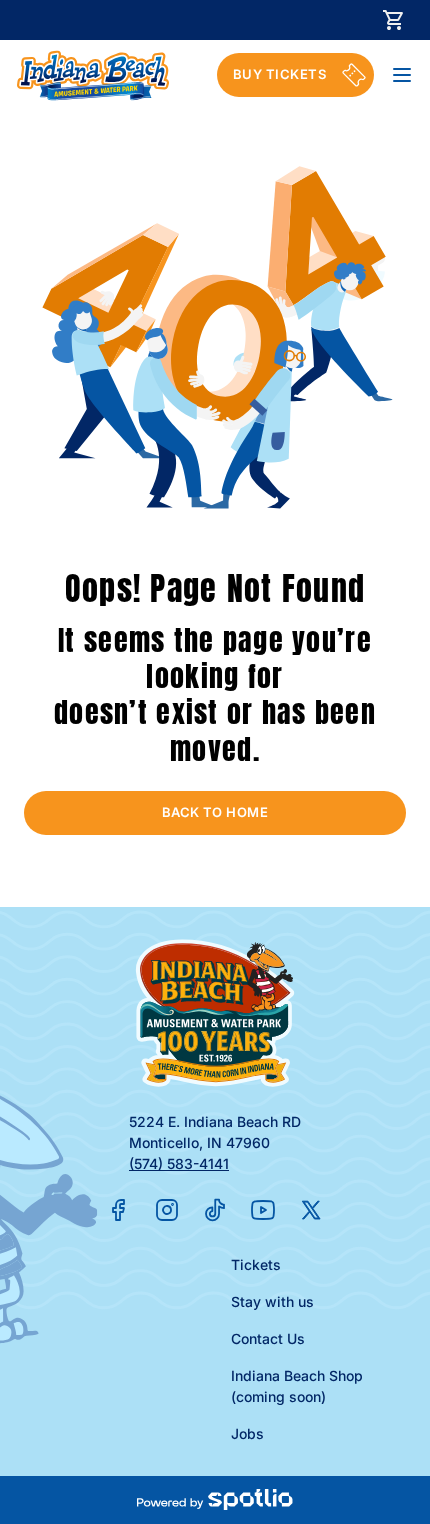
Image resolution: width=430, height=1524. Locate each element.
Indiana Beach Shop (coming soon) (297, 1386)
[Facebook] (119, 1210)
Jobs (247, 1433)
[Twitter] (311, 1210)
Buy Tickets (279, 74)
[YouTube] (263, 1210)
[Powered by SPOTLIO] (214, 1500)
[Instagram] (167, 1210)
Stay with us (272, 1301)
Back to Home (215, 812)
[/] (93, 75)
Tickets (256, 1264)
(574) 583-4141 (179, 1163)
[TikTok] (215, 1210)
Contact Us (268, 1338)
